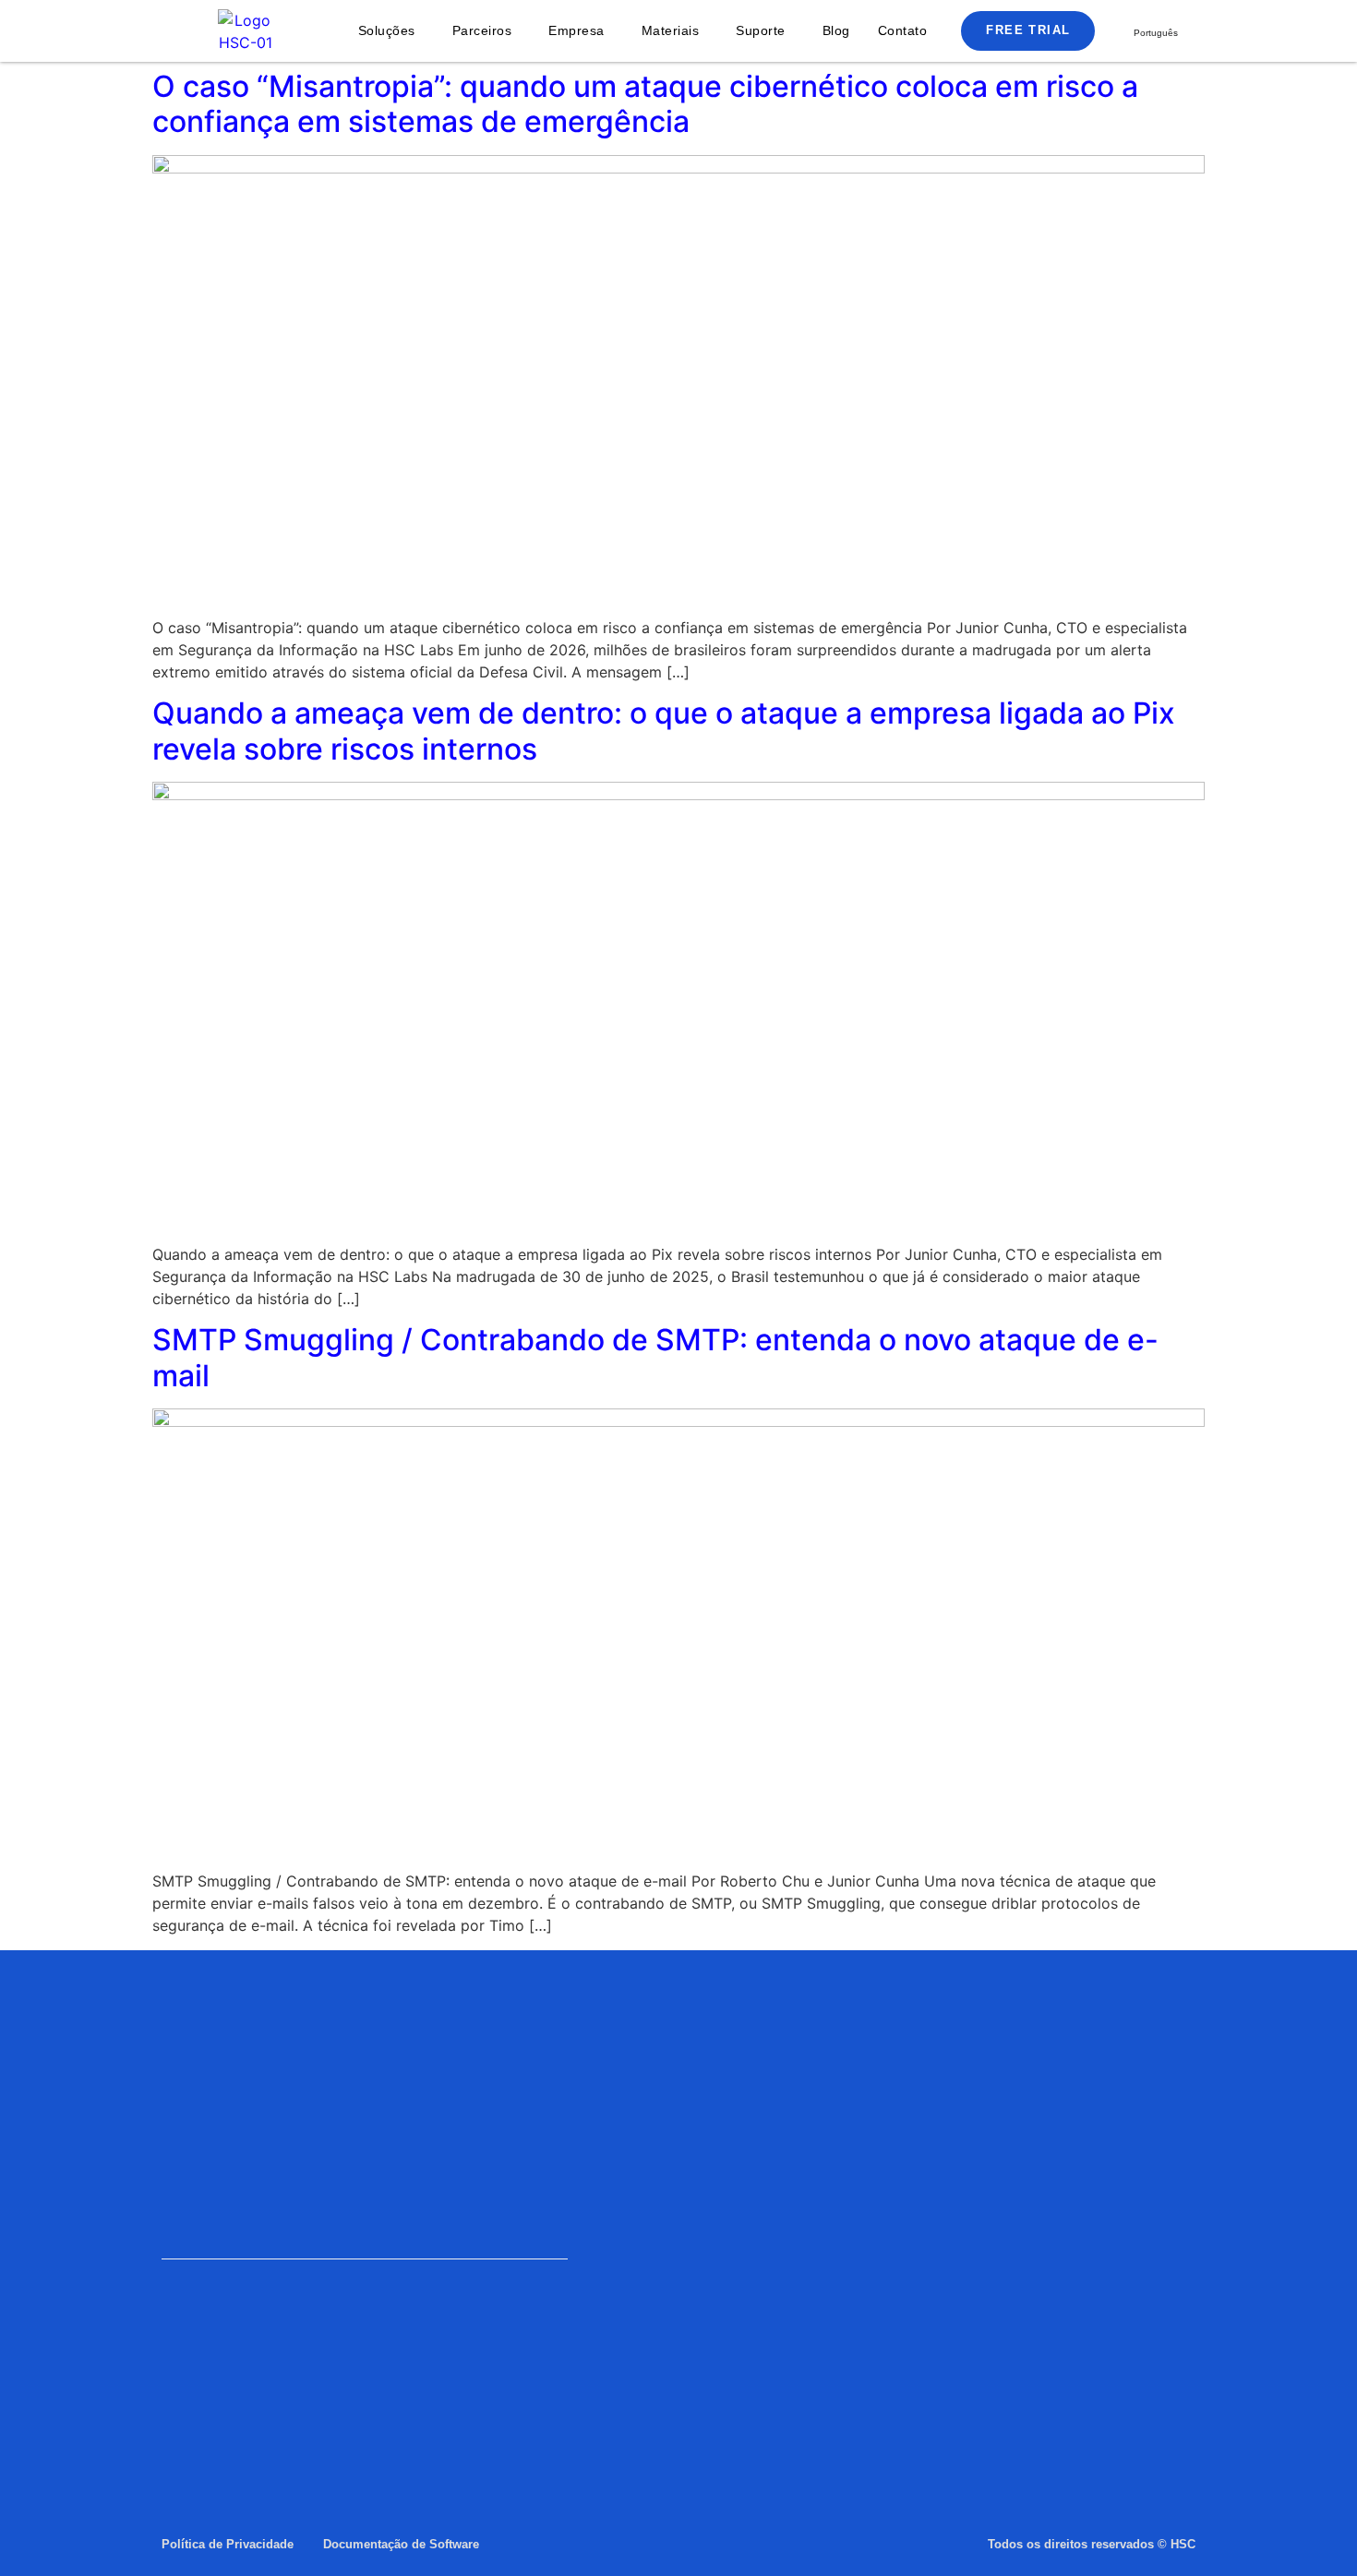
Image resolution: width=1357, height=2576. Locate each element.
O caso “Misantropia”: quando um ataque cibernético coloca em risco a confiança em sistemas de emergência (645, 104)
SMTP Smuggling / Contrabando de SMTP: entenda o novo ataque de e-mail (655, 1357)
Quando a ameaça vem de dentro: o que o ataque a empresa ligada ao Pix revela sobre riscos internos (664, 731)
